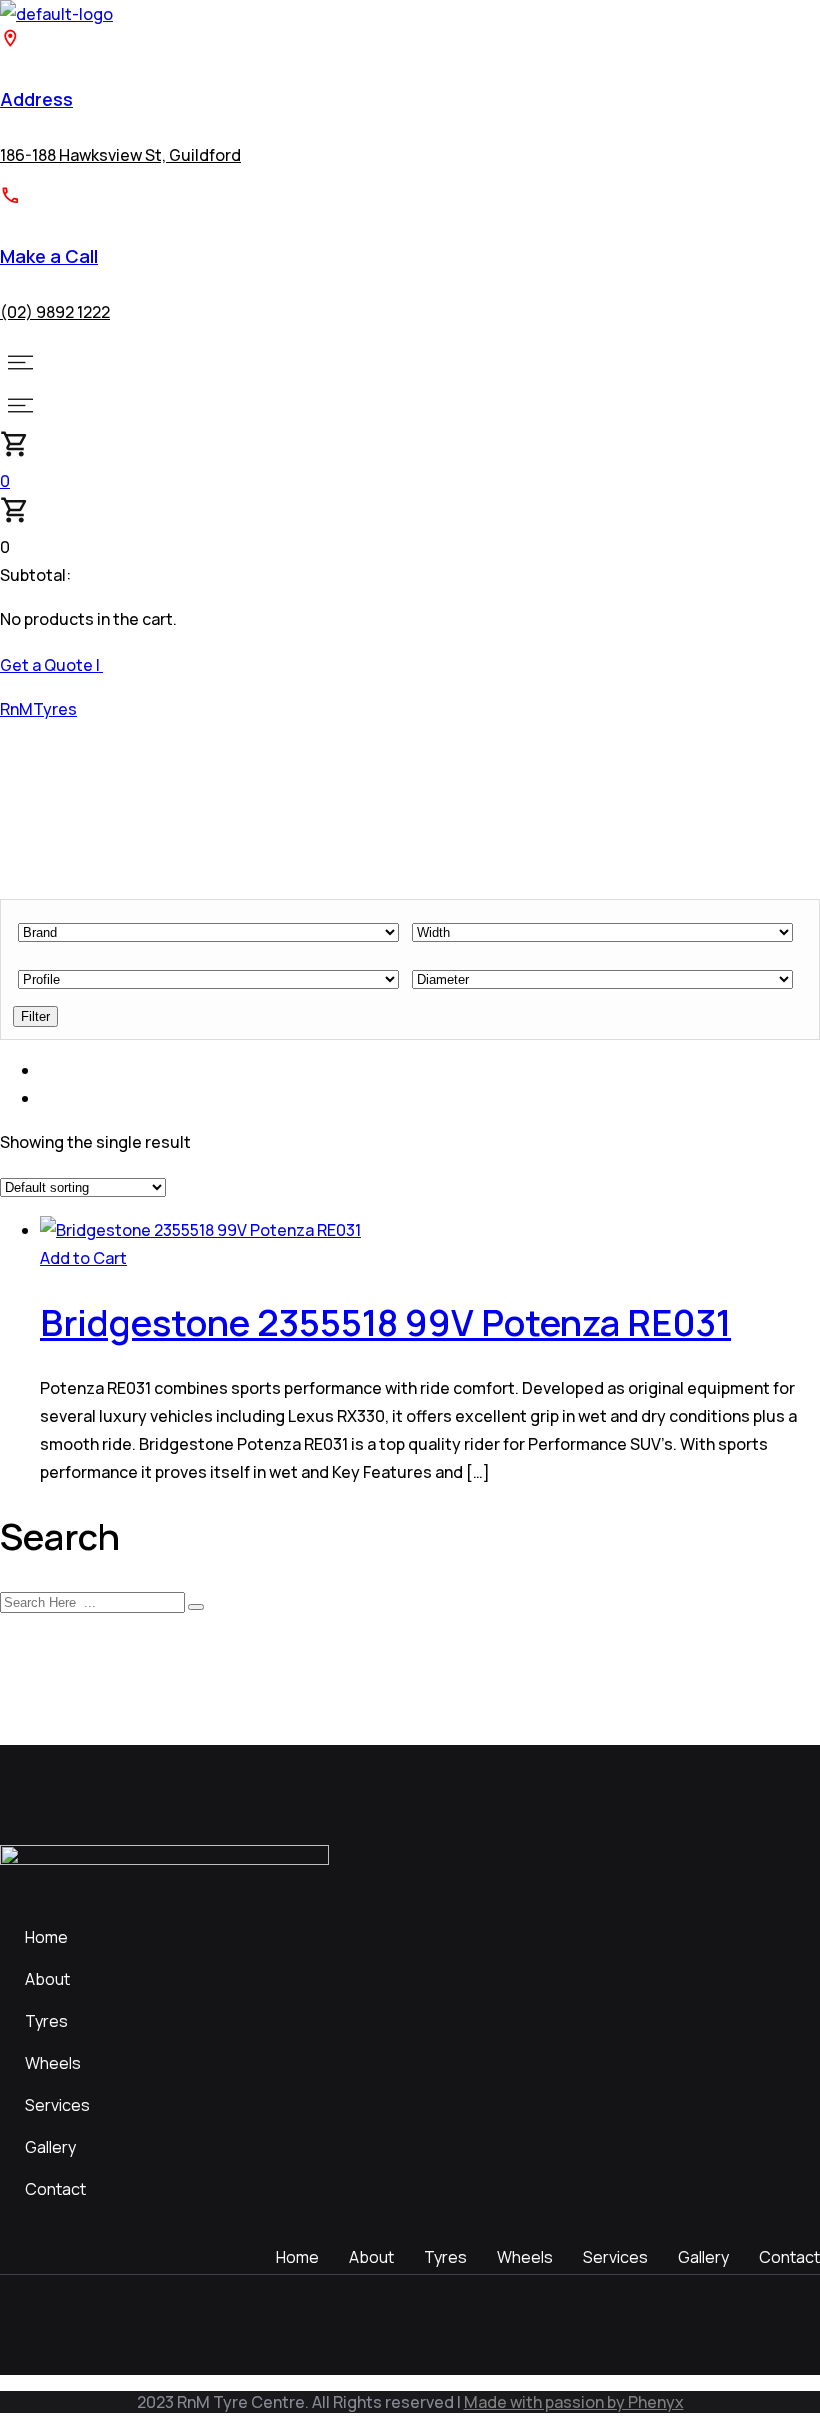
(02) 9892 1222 (55, 312)
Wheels (53, 2063)
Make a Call (49, 256)
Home (46, 1937)
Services (57, 2105)
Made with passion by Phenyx (574, 2402)
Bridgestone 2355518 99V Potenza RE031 (385, 1322)
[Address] (10, 43)
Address (36, 99)
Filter (35, 1016)
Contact (55, 2189)
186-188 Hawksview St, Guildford (120, 155)
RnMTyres (38, 709)
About (47, 1979)
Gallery (50, 2147)
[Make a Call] (10, 200)
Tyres (46, 2021)
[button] (410, 363)
